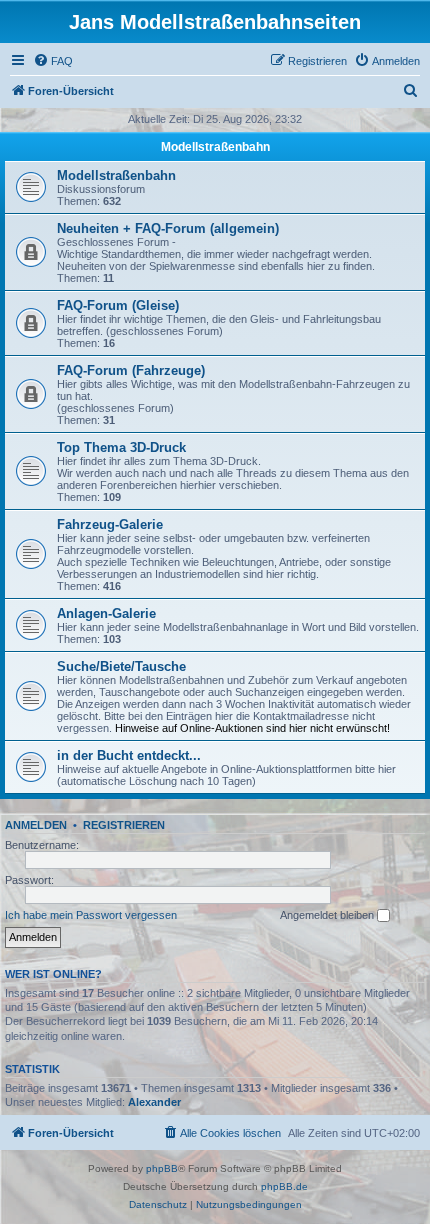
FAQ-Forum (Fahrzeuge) (131, 370)
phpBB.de (284, 1186)
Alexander (154, 1102)
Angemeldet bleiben (328, 915)
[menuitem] (53, 61)
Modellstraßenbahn (215, 147)
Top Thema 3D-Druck (121, 447)
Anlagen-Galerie (106, 613)
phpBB (162, 1168)
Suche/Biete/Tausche (121, 666)
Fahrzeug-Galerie (110, 524)
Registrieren (124, 825)
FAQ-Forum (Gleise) (118, 305)
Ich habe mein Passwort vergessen (91, 915)
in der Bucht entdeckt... (129, 755)
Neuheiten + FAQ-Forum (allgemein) (168, 228)
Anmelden (36, 825)
